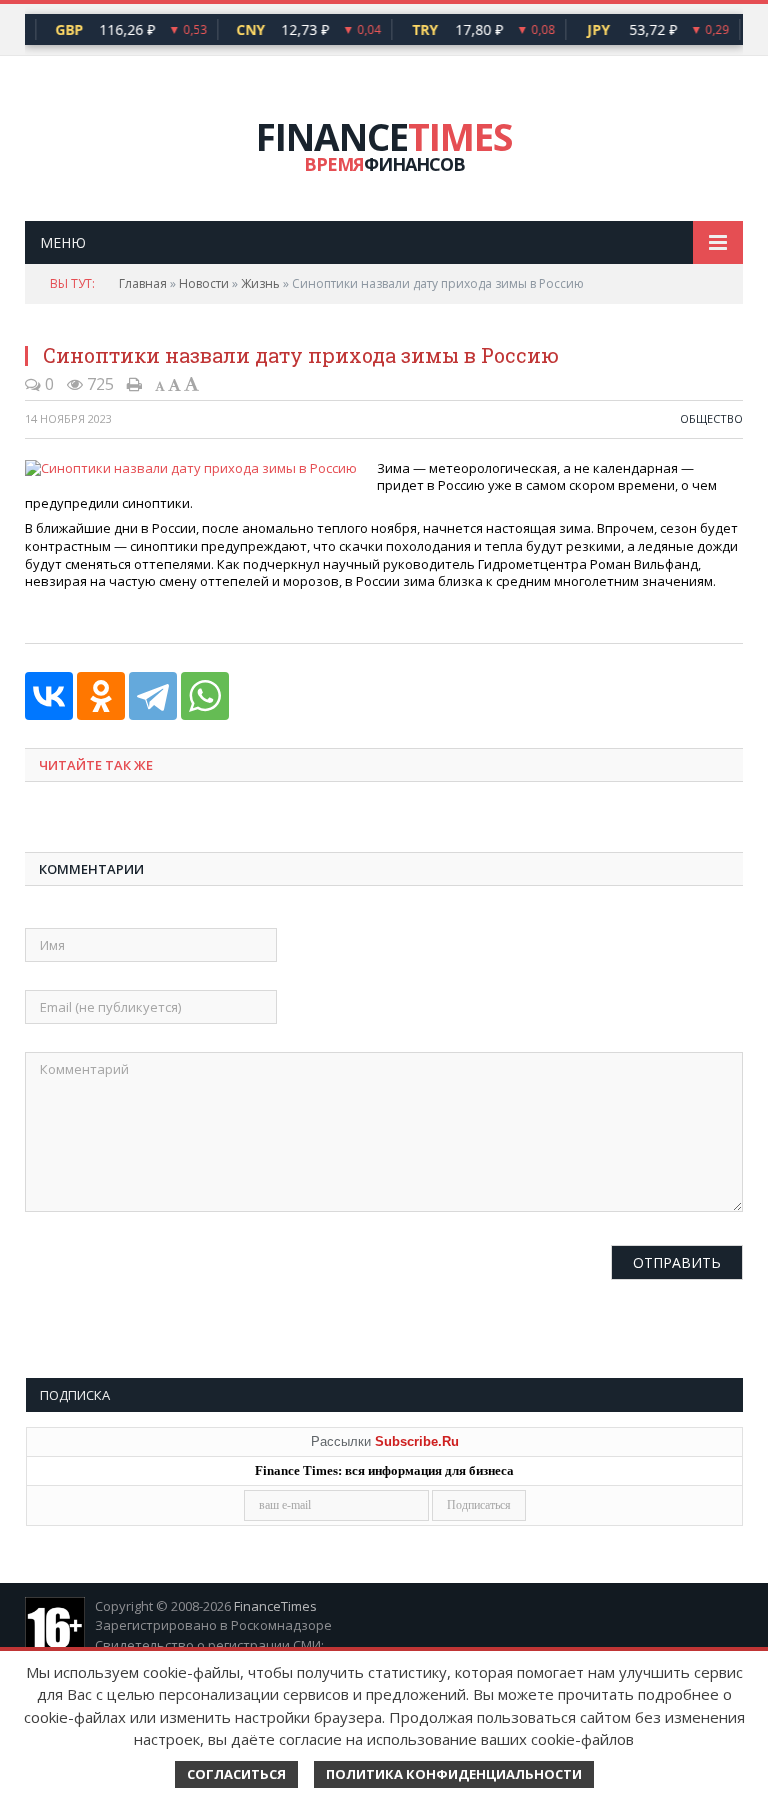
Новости (204, 283)
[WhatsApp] (205, 696)
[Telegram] (153, 696)
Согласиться (236, 1774)
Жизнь (260, 283)
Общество (711, 418)
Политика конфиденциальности (454, 1774)
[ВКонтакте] (49, 696)
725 (98, 384)
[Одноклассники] (101, 696)
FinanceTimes (275, 1606)
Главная (143, 283)
